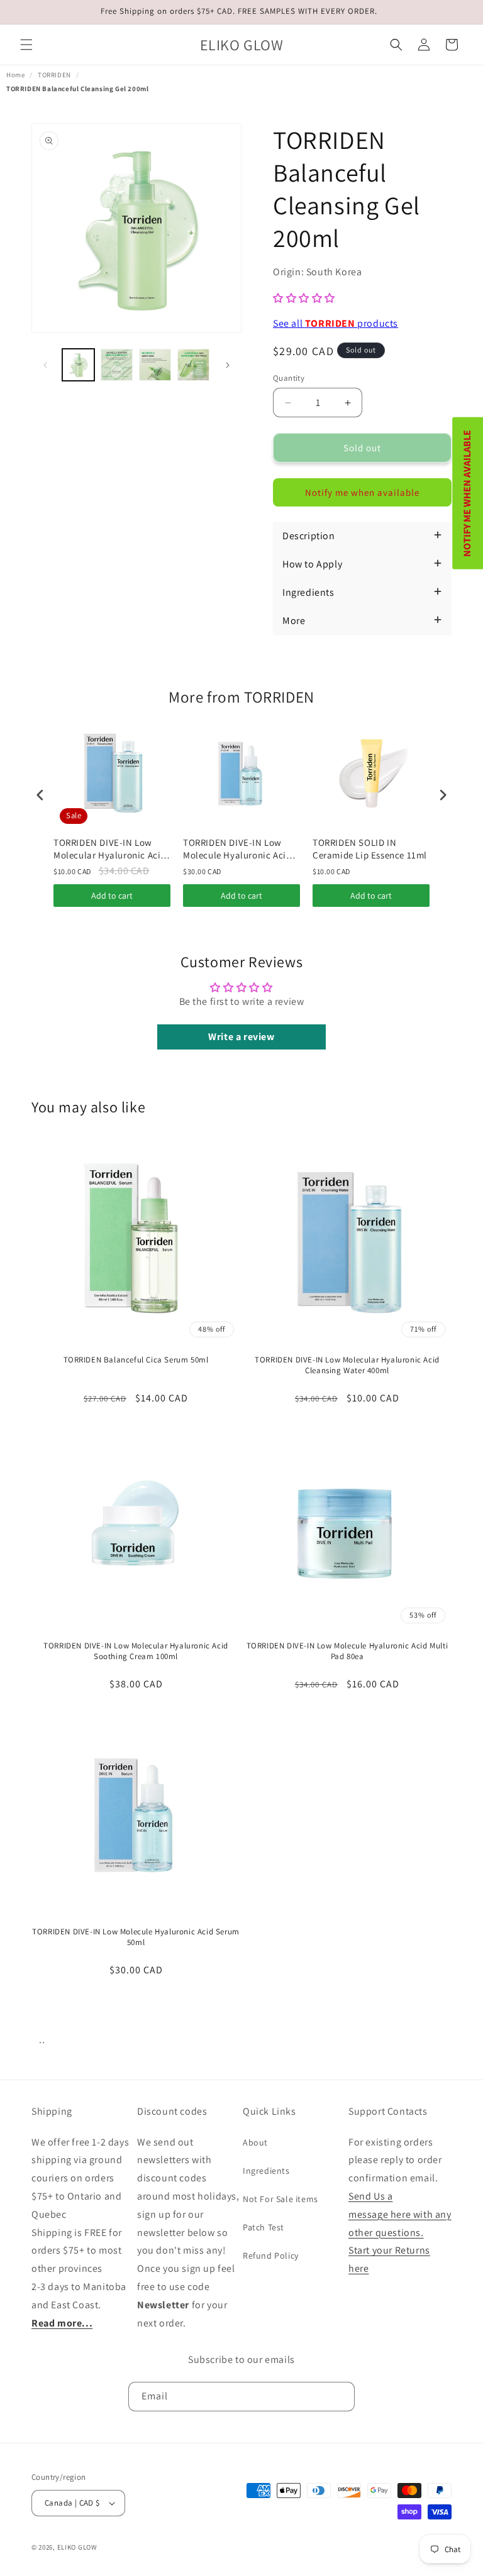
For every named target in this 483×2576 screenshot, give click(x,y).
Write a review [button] (241, 1037)
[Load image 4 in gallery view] (193, 365)
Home (15, 75)
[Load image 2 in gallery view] (117, 365)
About (255, 2142)
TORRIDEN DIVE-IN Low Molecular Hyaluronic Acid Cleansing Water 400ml (110, 849)
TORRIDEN (54, 75)
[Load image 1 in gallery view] (78, 365)
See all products (336, 323)
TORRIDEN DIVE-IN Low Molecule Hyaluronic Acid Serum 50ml (237, 849)
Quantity (289, 378)
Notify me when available (362, 492)
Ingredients (266, 2171)
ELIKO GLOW (77, 2547)
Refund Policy (271, 2255)
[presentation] (40, 795)
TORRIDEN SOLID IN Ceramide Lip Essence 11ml (370, 849)
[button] (26, 45)
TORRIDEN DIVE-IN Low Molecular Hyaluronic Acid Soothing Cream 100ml (136, 1651)
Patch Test (264, 2227)
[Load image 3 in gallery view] (155, 365)
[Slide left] (45, 365)
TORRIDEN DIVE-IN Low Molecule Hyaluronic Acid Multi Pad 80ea (347, 1651)
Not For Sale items (280, 2199)
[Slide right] (228, 365)
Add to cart (112, 896)
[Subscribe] (340, 2397)
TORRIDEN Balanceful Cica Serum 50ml (136, 1360)
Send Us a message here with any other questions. (400, 2214)
